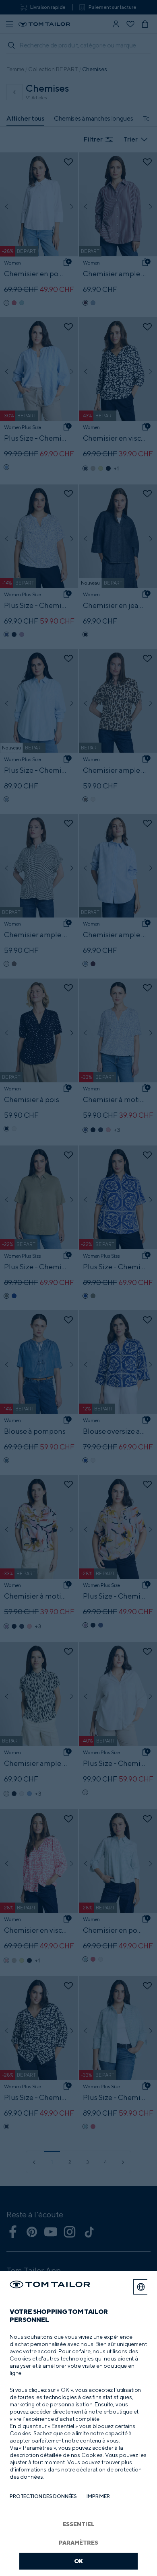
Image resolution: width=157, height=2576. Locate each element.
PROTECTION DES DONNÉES (43, 2496)
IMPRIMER (98, 2496)
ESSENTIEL (79, 2524)
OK (79, 2561)
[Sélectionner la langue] (141, 2287)
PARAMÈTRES (78, 2542)
